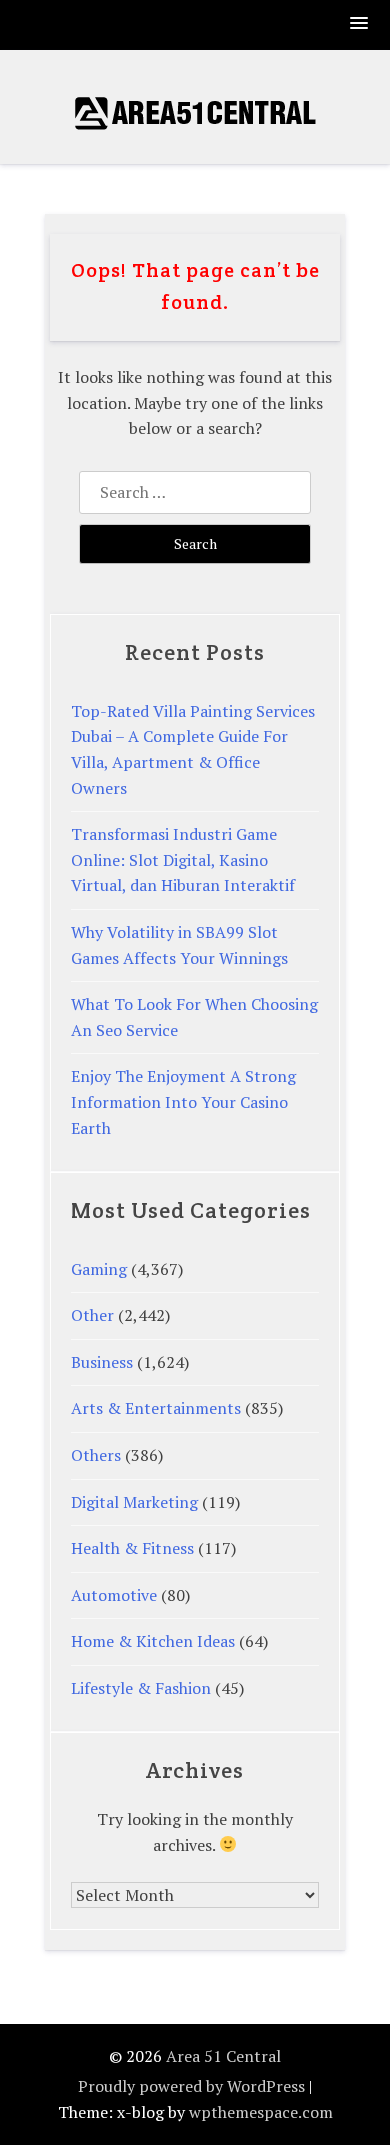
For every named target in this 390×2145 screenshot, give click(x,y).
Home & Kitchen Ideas (153, 1641)
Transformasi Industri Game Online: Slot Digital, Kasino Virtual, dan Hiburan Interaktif (183, 859)
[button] (360, 24)
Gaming (99, 1269)
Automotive (114, 1595)
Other (92, 1315)
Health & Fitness (132, 1548)
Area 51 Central (223, 2056)
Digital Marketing (134, 1502)
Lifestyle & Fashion (141, 1688)
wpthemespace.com (261, 2112)
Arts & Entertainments (156, 1408)
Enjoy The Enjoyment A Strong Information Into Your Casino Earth (183, 1101)
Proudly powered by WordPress (191, 2086)
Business (102, 1362)
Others (96, 1455)
